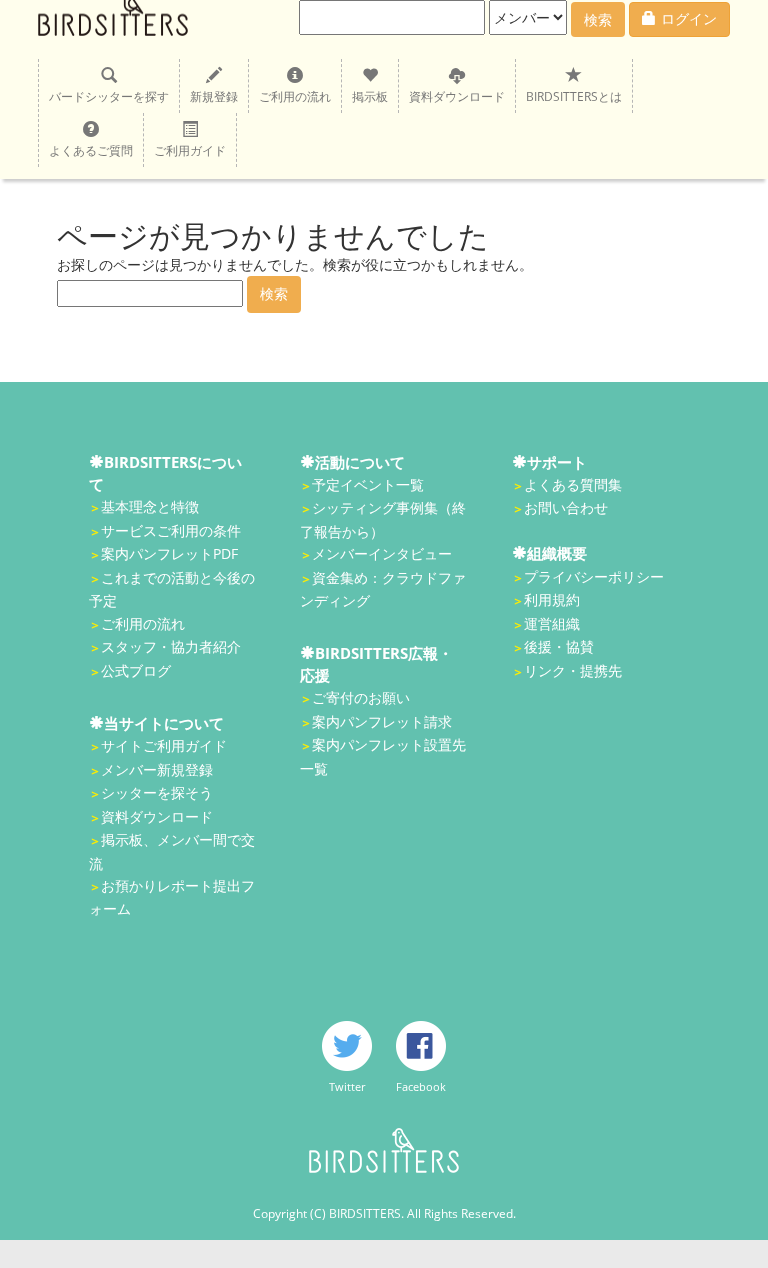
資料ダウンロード (457, 96)
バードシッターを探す (109, 96)
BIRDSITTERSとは (574, 96)
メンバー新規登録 (157, 769)
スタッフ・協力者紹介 (171, 646)
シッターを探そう (157, 792)
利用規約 (552, 599)
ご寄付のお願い (361, 697)
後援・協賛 (559, 646)
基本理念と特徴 (150, 506)
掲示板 (370, 96)
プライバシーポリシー (594, 576)
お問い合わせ (566, 507)
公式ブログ (136, 670)
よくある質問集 (573, 484)
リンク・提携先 (573, 670)
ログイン (689, 18)
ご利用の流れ (295, 96)
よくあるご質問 (91, 150)
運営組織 (552, 623)
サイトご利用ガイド (164, 745)
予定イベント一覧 (368, 484)
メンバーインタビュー (382, 553)
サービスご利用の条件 (171, 530)
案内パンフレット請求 (382, 721)
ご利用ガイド (190, 150)
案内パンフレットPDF (169, 553)
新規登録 (214, 96)
